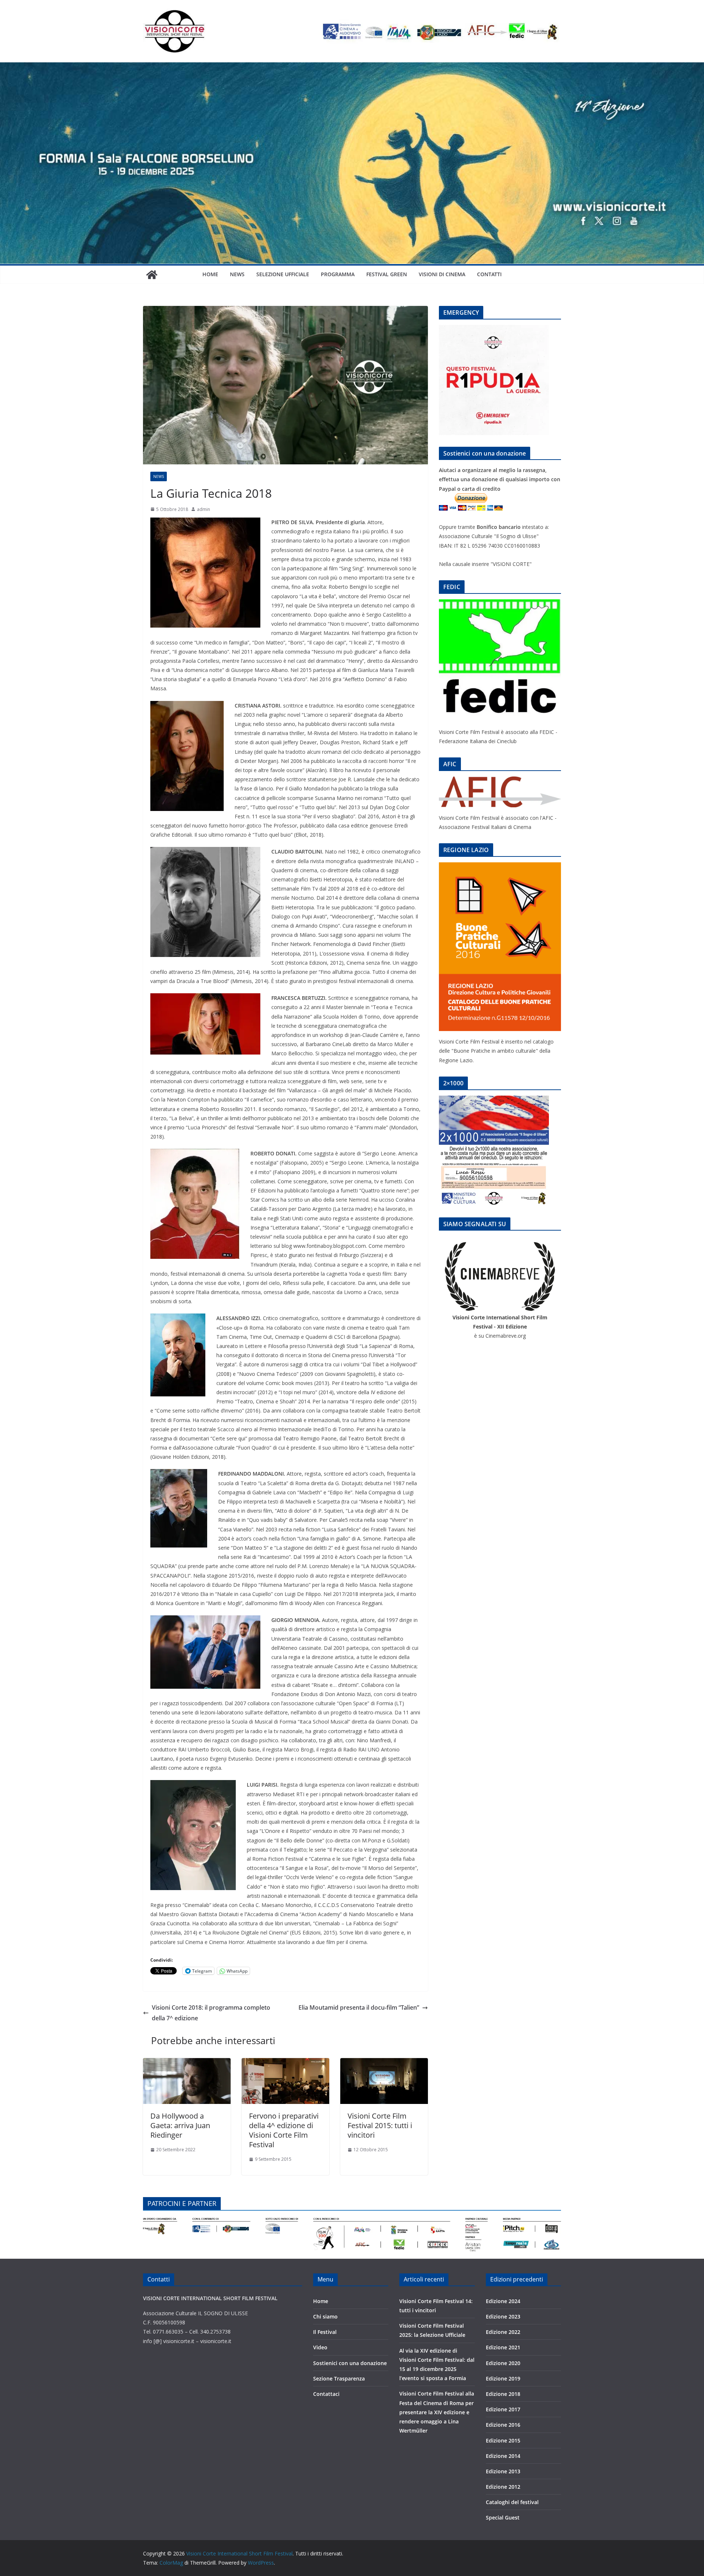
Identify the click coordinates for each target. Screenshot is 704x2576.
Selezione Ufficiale (283, 274)
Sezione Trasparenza (339, 2378)
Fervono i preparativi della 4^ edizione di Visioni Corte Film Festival (284, 2130)
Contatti (489, 274)
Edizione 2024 (503, 2301)
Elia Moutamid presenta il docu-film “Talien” (359, 2007)
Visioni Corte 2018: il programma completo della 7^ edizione (211, 2013)
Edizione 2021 (503, 2347)
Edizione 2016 (503, 2425)
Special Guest (503, 2517)
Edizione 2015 (503, 2440)
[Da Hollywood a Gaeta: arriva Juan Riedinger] (187, 2063)
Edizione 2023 (503, 2316)
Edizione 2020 (503, 2363)
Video (320, 2347)
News (237, 274)
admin (203, 509)
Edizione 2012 (503, 2487)
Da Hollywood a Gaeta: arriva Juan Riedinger (180, 2125)
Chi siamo (325, 2316)
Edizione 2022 (503, 2332)
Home (210, 274)
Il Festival (325, 2332)
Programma (338, 274)
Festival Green (387, 274)
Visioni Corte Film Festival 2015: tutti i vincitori (380, 2125)
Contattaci (326, 2394)
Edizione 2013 (503, 2471)
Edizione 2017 (503, 2409)
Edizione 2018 (503, 2394)
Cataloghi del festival (512, 2502)
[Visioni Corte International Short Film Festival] (352, 67)
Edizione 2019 (503, 2378)
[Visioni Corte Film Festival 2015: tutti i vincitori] (384, 2063)
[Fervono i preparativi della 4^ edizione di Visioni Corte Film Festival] (285, 2063)
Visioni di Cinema (442, 274)
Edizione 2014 (503, 2456)
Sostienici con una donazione (350, 2363)
